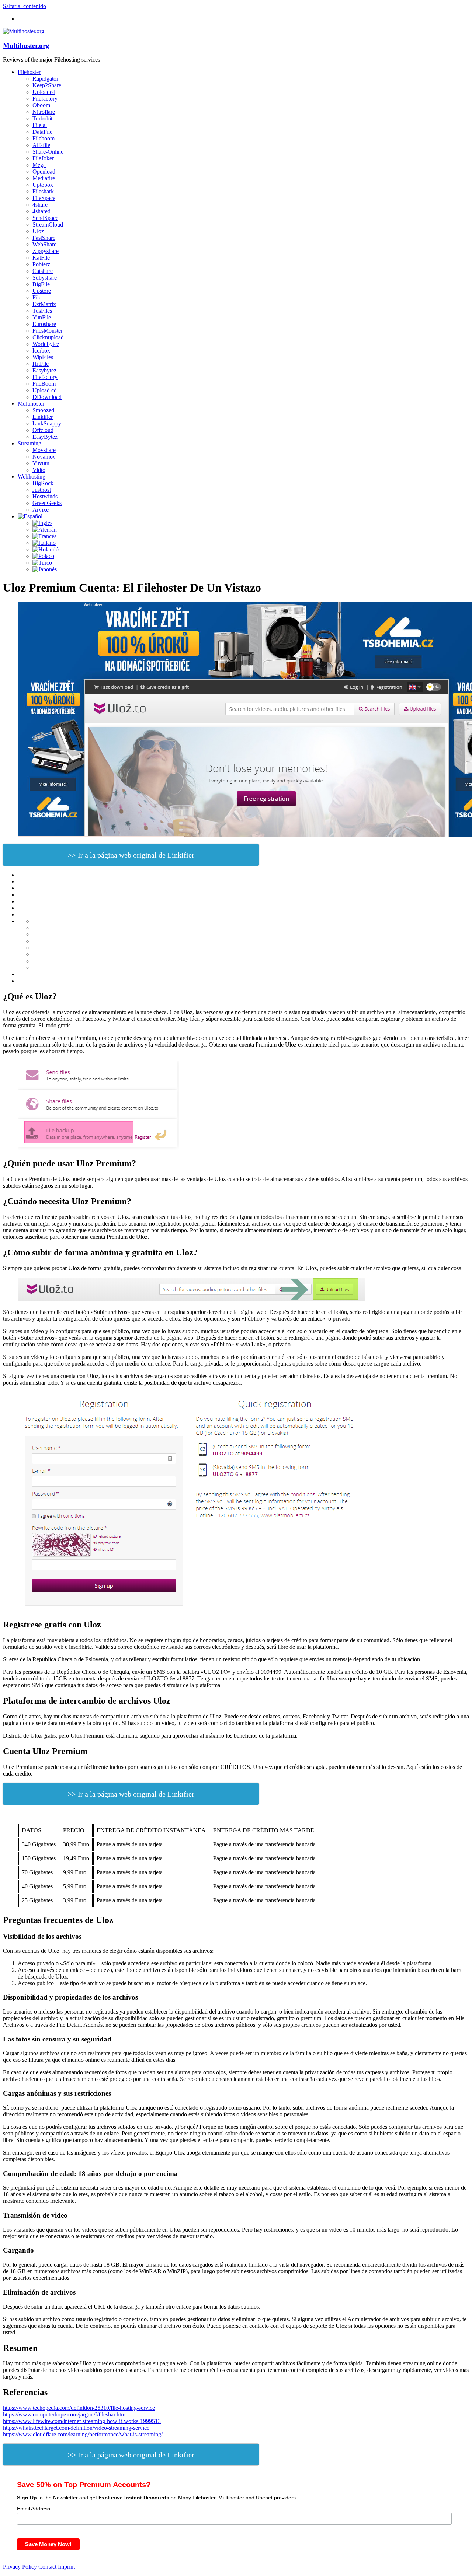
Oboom (41, 105)
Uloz (38, 231)
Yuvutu (41, 463)
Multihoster (31, 404)
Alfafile (41, 145)
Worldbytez (46, 344)
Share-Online (48, 152)
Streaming (29, 443)
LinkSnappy (47, 423)
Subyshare (45, 278)
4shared (41, 211)
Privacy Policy (20, 2567)
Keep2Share (47, 85)
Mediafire (44, 178)
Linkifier (43, 417)
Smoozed (43, 410)
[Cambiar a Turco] (42, 563)
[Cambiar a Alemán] (45, 530)
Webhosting (32, 476)
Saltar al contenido (25, 6)
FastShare (44, 238)
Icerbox (41, 351)
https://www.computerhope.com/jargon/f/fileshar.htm (64, 2414)
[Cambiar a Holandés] (46, 549)
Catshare (43, 271)
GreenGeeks (47, 503)
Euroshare (44, 324)
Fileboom (44, 138)
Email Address (34, 2509)
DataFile (42, 132)
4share (40, 205)
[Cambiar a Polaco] (43, 556)
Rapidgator (45, 79)
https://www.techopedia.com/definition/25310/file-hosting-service (79, 2408)
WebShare (44, 244)
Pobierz (41, 264)
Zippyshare (46, 251)
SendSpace (45, 218)
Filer (38, 297)
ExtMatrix (44, 304)
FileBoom (44, 384)
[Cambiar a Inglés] (42, 523)
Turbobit (42, 118)
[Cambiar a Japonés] (45, 569)
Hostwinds (45, 496)
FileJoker (43, 158)
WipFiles (43, 357)
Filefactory (45, 99)
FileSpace (44, 198)
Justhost (42, 490)
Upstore (42, 291)
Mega (39, 165)
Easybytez (44, 370)
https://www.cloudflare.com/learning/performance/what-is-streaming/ (83, 2434)
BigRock (43, 483)
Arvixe (41, 510)
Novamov (44, 457)
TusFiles (42, 311)
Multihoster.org (26, 45)
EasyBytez (45, 437)
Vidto (39, 470)
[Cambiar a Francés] (44, 536)
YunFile (42, 317)
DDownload (47, 397)
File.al (40, 125)
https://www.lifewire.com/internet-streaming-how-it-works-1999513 (82, 2421)
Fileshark (43, 191)
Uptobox (43, 185)
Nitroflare (44, 112)
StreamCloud (48, 225)
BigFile (41, 284)
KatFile (41, 258)
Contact (47, 2567)
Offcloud (43, 430)
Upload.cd (45, 390)
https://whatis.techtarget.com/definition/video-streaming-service (76, 2428)
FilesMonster (48, 331)
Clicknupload (48, 337)
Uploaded (44, 92)
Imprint (66, 2567)
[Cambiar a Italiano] (44, 543)
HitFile (41, 364)
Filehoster (29, 72)
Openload (44, 171)
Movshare (44, 450)
